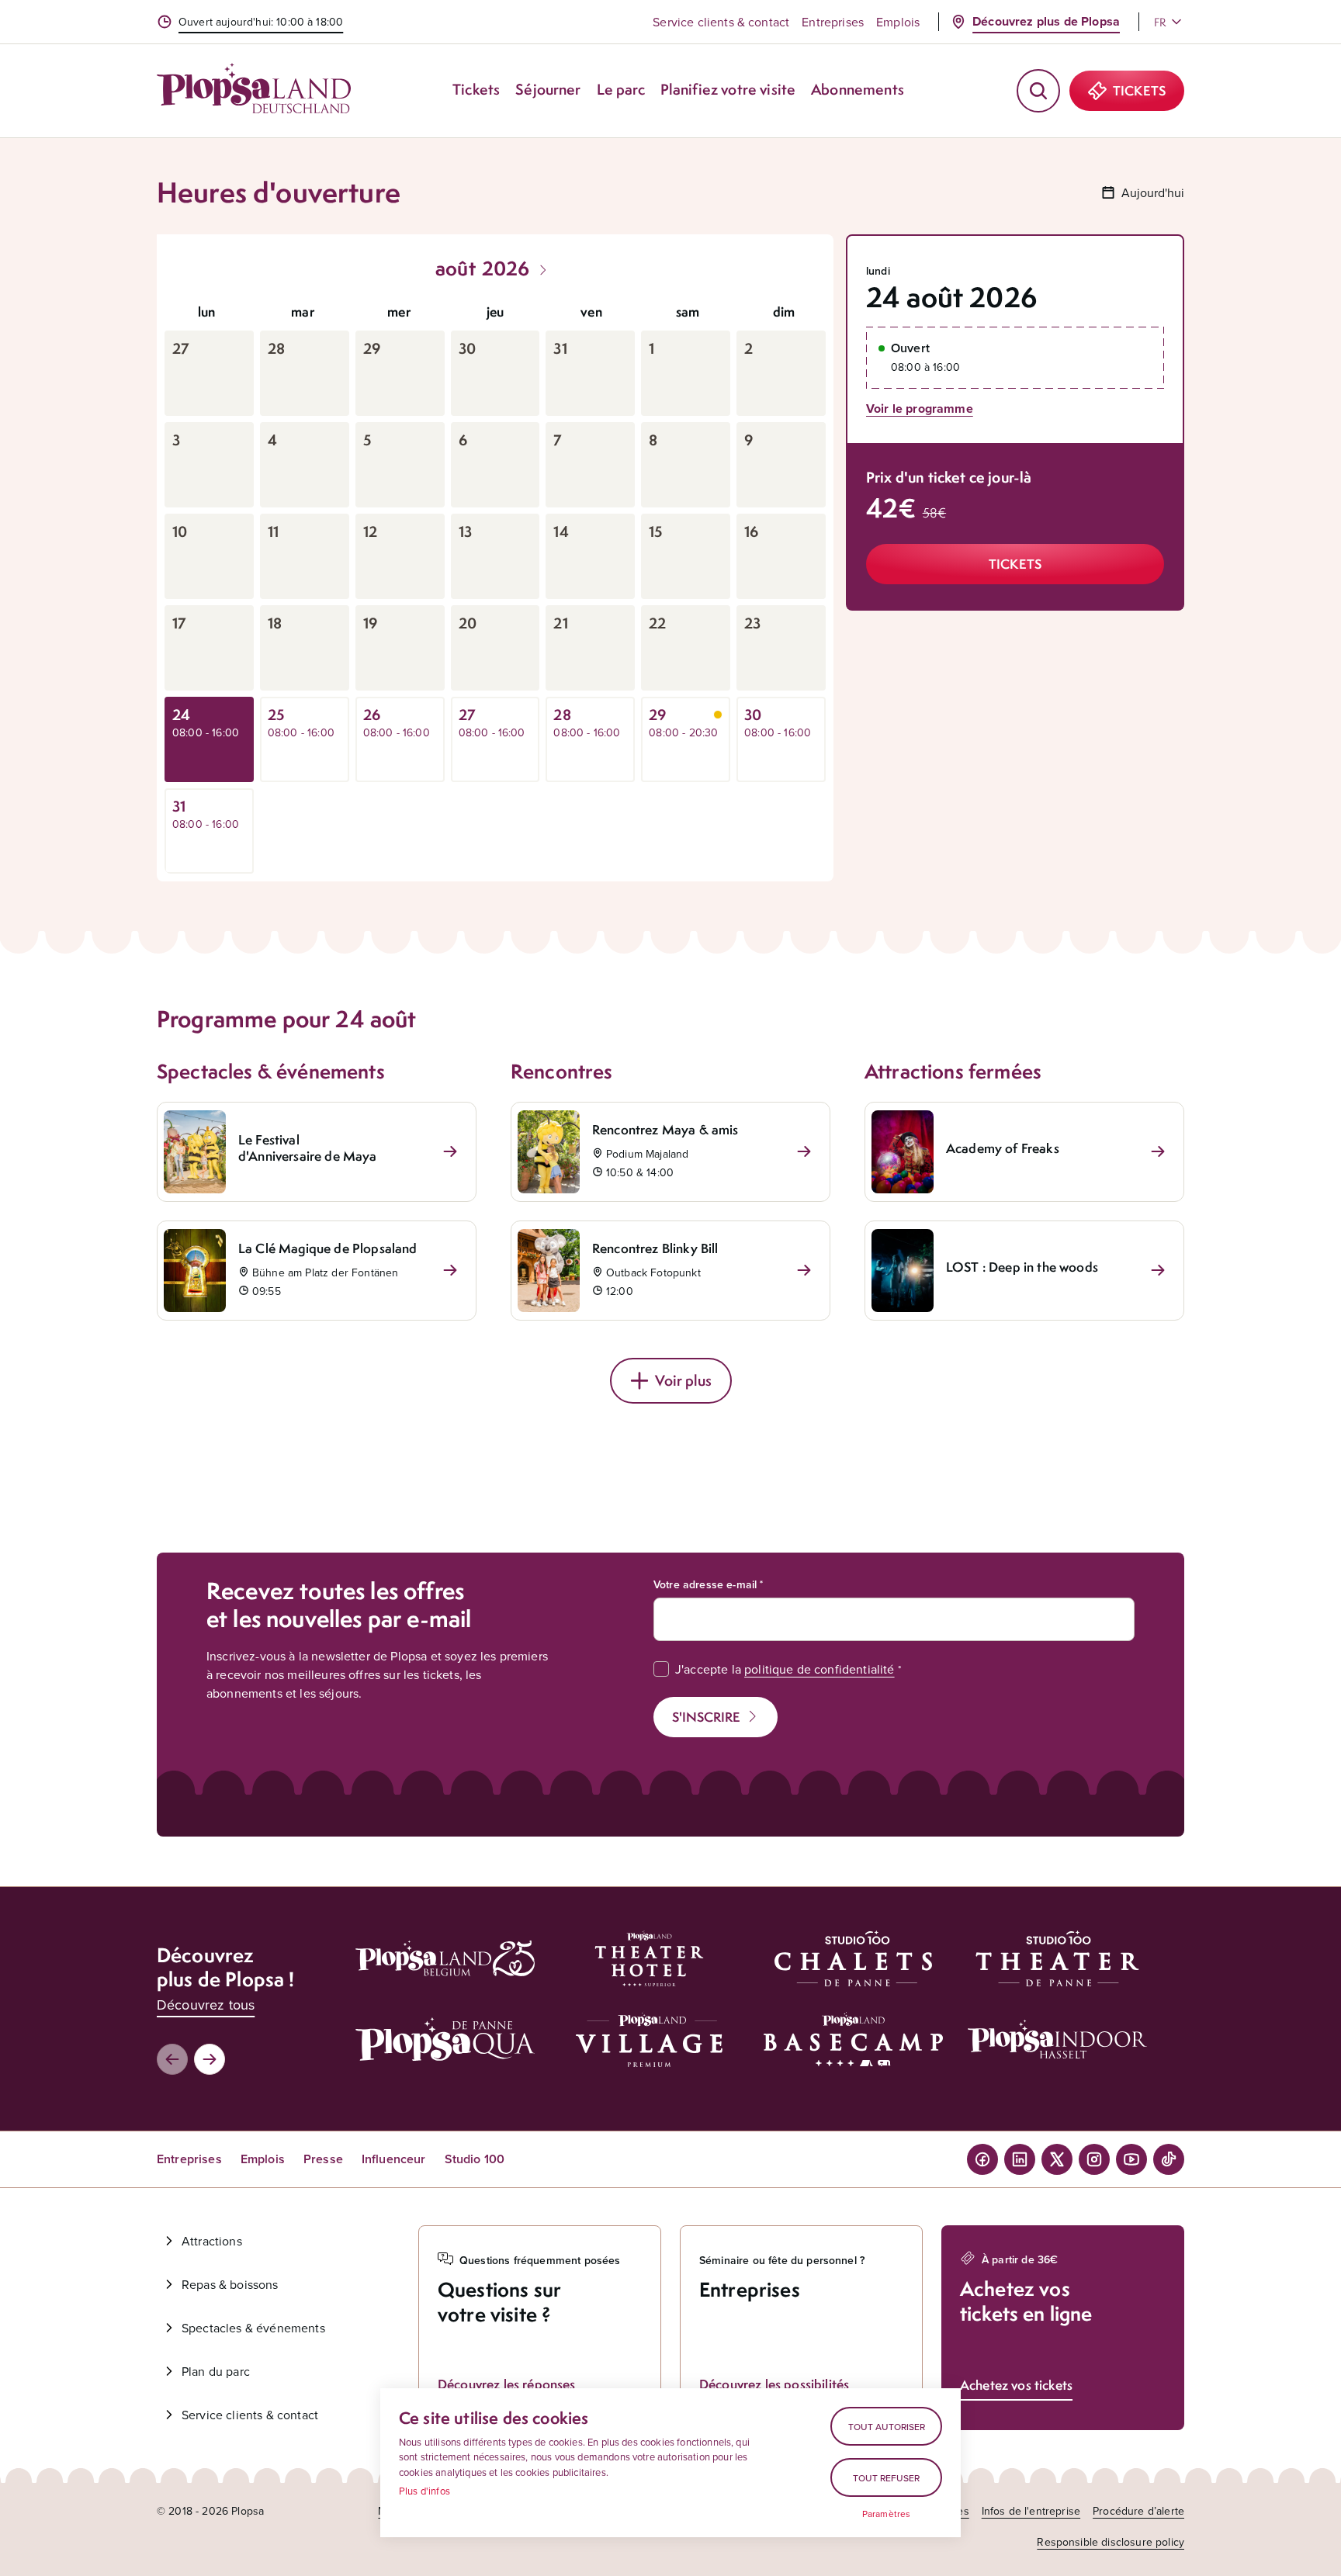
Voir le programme (920, 409)
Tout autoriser (887, 2427)
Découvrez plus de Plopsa (1046, 21)
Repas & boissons (230, 2284)
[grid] (495, 583)
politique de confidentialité (819, 1669)
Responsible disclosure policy (1111, 2542)
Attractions (212, 2241)
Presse (323, 2159)
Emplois (898, 22)
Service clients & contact (721, 22)
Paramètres (887, 2514)
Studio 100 (475, 2159)
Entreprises (833, 22)
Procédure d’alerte (1138, 2511)
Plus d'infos (424, 2491)
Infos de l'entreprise (1031, 2511)
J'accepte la (785, 1669)
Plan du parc (216, 2371)
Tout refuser (886, 2478)
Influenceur (394, 2159)
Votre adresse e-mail (705, 1584)
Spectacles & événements (253, 2328)
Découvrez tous (206, 2005)
